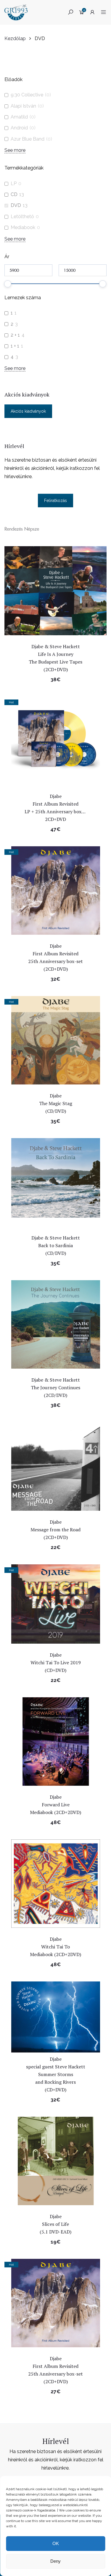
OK (56, 2543)
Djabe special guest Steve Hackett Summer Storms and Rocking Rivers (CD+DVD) (56, 2074)
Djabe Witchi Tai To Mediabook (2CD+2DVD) (55, 1947)
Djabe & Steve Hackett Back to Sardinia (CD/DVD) (56, 1245)
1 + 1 (15, 346)
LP (14, 183)
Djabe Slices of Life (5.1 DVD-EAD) (55, 2224)
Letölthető (22, 217)
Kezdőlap (15, 38)
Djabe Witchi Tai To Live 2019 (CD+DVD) (56, 1663)
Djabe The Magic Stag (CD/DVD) (56, 1103)
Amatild (19, 117)
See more (15, 150)
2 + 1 (15, 335)
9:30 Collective (27, 95)
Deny (55, 2561)
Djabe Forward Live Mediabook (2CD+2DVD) (55, 1805)
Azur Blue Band (28, 139)
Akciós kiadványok (28, 411)
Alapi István (23, 106)
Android (19, 128)
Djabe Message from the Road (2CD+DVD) (55, 1530)
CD (14, 194)
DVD (16, 205)
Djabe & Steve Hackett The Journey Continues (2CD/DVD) (55, 1387)
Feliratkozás (55, 501)
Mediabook (23, 227)
